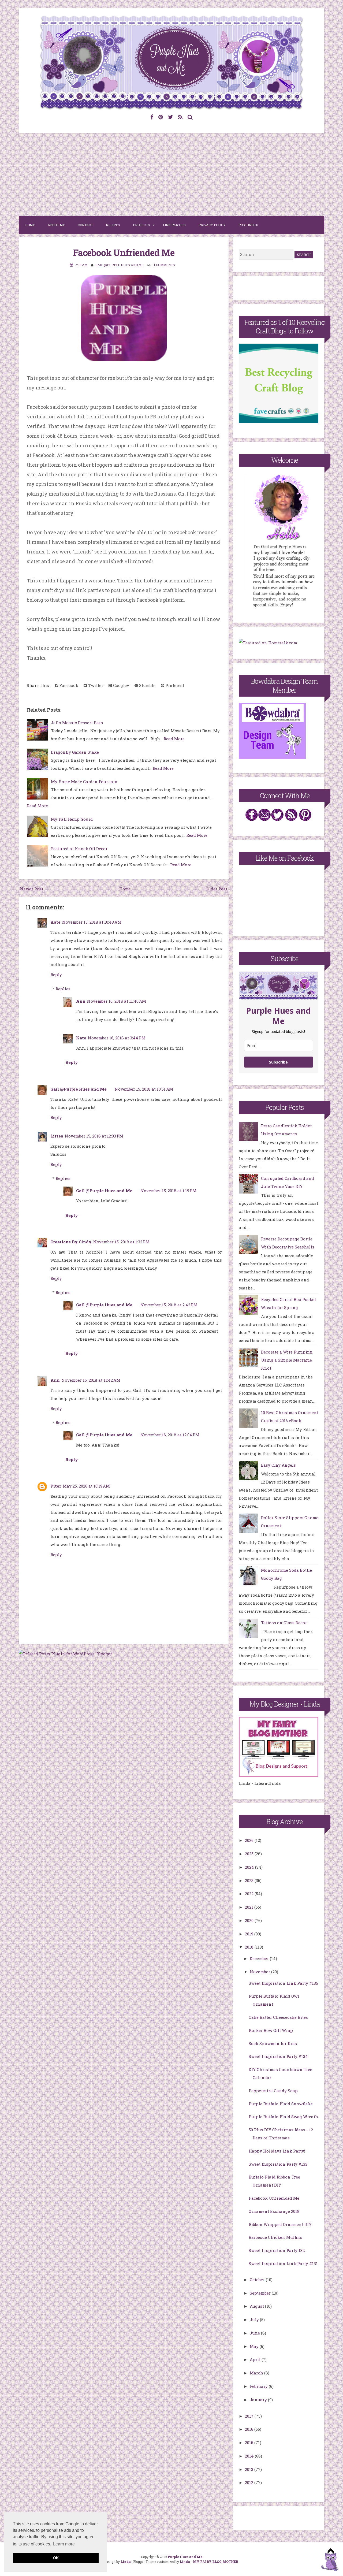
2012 (250, 2482)
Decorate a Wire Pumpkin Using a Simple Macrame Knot (287, 1360)
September (261, 2293)
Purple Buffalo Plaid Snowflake (281, 2104)
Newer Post (32, 889)
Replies (63, 989)
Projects (141, 225)
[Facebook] (152, 117)
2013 (250, 2469)
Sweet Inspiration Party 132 (277, 2250)
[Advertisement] (171, 174)
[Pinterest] (161, 117)
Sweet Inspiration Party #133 (278, 2164)
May (255, 2346)
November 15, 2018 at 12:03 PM (94, 1136)
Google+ (121, 685)
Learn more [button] (64, 2544)
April (256, 2359)
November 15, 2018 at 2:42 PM (169, 1305)
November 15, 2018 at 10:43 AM (92, 922)
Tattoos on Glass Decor (284, 1623)
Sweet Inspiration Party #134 (278, 2056)
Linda (126, 2562)
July (255, 2319)
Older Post (217, 889)
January (259, 2400)
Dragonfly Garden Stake (75, 752)
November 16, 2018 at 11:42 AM (91, 1380)
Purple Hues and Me (185, 2557)
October (258, 2280)
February (259, 2386)
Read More (174, 739)
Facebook (68, 685)
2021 (250, 1907)
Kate (55, 922)
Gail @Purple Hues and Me (79, 1089)
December (260, 1958)
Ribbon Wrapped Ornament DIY (280, 2224)
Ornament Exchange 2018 (274, 2211)
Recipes (113, 225)
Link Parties (174, 225)
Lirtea (57, 1136)
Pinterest (174, 685)
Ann (81, 1001)
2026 (250, 1840)
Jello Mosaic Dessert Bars (77, 723)
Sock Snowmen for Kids (273, 2043)
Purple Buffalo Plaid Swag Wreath (283, 2117)
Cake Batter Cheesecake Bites (278, 2017)
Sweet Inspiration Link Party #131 (283, 2263)
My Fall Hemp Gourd (72, 819)
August (257, 2306)
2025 (250, 1854)
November (260, 1972)
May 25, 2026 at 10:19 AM (86, 1486)
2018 (250, 1947)
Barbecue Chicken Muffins (275, 2237)
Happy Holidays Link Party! (277, 2151)
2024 (250, 1867)
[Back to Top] (330, 2561)
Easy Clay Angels (278, 1465)
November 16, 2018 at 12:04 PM (170, 1435)
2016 (250, 2429)
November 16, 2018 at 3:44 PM (117, 1038)
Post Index (248, 225)
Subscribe (278, 1062)
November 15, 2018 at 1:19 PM (168, 1191)
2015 (250, 2443)
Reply (56, 975)
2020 (250, 1920)
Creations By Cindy (71, 1242)
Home (30, 225)
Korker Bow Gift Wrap (271, 2030)
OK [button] (56, 2558)
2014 (250, 2456)
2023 (250, 1880)
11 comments (164, 265)
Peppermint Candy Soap (273, 2091)
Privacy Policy (212, 225)
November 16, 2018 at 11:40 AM (117, 1001)
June (255, 2333)
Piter (56, 1486)
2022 (250, 1894)
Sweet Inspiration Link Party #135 (283, 1983)
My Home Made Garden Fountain (84, 782)
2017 (250, 2416)
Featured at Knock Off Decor (79, 849)
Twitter (95, 685)
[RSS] (180, 117)
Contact (85, 225)
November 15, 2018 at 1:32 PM (121, 1242)
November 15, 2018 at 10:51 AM (144, 1089)
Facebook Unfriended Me (124, 252)
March (257, 2373)
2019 (250, 1934)
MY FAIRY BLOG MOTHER (216, 2562)
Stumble (147, 685)
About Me (56, 225)
